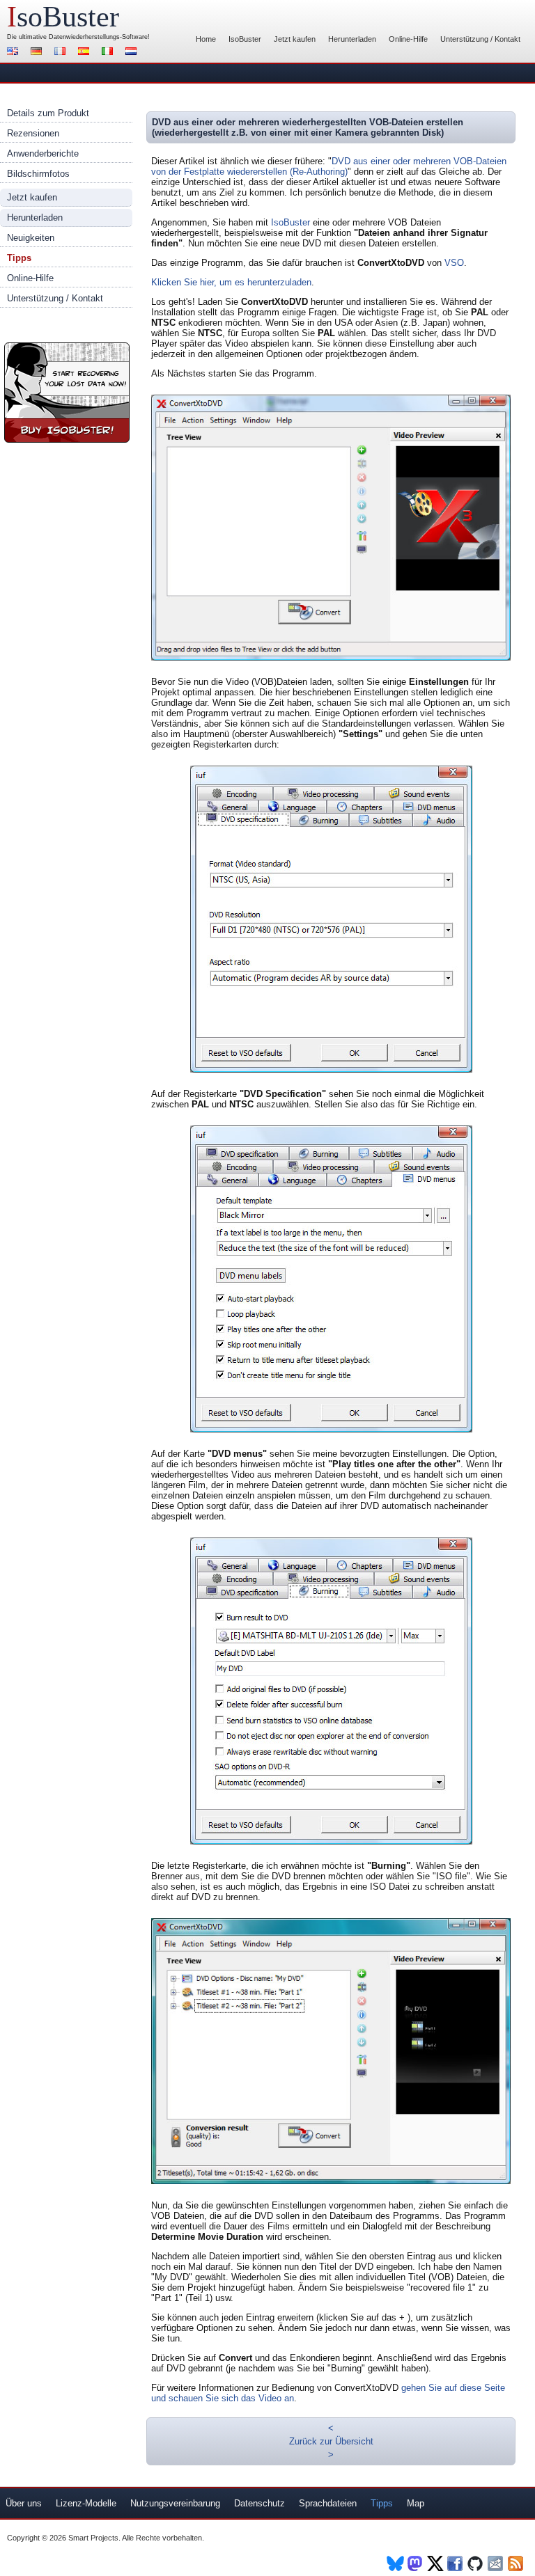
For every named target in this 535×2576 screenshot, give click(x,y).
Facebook (456, 2563)
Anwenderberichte (43, 153)
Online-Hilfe (408, 39)
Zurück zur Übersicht (331, 2441)
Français (62, 53)
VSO (454, 263)
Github (476, 2563)
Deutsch (38, 53)
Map (416, 2503)
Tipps (19, 258)
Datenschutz (259, 2503)
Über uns (24, 2503)
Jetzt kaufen (295, 39)
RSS (517, 2563)
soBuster (63, 17)
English (15, 53)
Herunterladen (352, 39)
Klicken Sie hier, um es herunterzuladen (231, 282)
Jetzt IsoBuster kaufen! (67, 393)
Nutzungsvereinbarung (175, 2503)
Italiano (109, 53)
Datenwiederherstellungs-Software (98, 37)
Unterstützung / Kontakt (480, 39)
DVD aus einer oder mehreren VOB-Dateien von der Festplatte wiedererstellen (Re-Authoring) (329, 166)
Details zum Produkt (48, 113)
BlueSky (395, 2563)
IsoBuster (245, 39)
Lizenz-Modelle (86, 2503)
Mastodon (416, 2563)
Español (86, 53)
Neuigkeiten (31, 238)
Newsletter (496, 2563)
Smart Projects (93, 2538)
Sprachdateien (328, 2503)
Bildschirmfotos (38, 174)
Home (206, 39)
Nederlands (133, 53)
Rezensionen (33, 133)
